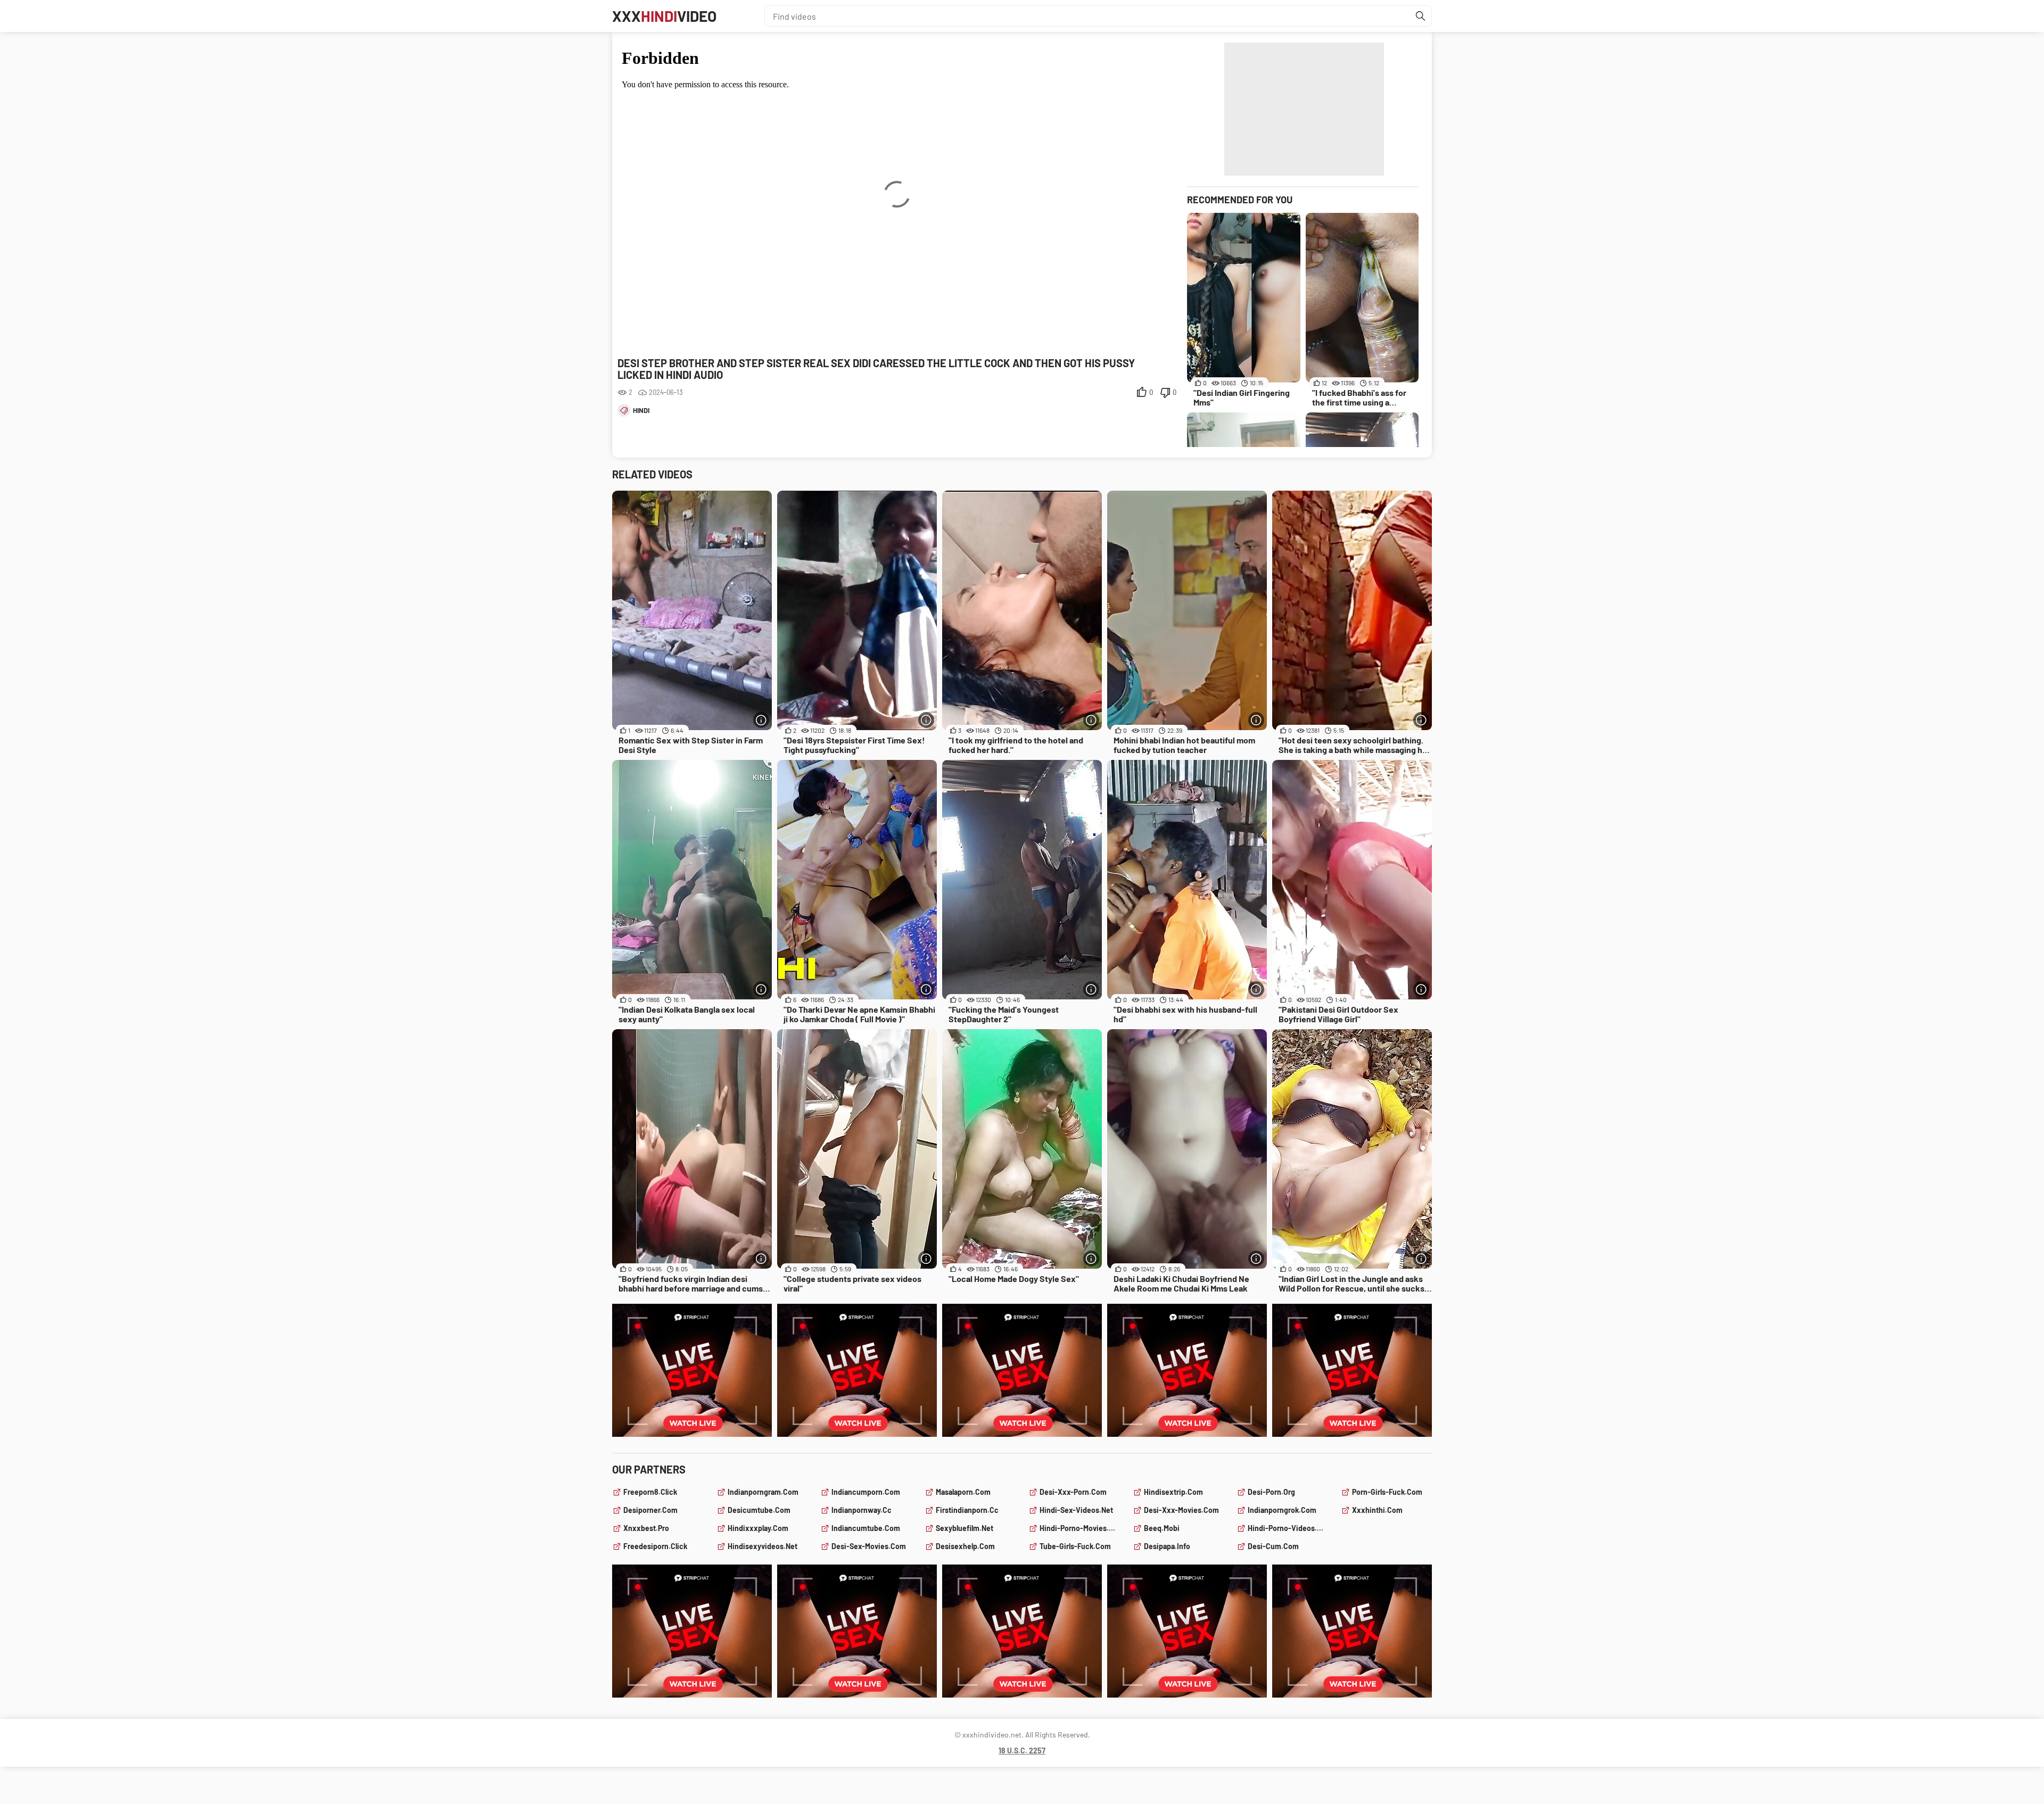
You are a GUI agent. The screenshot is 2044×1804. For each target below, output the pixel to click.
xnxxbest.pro (646, 1528)
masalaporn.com (963, 1492)
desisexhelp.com (965, 1546)
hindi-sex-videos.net (1076, 1510)
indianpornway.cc (862, 1510)
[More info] (761, 720)
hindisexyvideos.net (763, 1546)
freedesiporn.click (655, 1546)
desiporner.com (650, 1510)
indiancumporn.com (866, 1492)
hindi (641, 410)
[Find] (1421, 16)
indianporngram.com (763, 1492)
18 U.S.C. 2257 (1022, 1751)
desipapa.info (1167, 1546)
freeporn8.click (650, 1492)
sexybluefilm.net (965, 1528)
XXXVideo (664, 16)
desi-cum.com (1273, 1546)
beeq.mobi (1162, 1528)
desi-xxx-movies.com (1181, 1510)
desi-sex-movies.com (869, 1546)
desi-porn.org (1271, 1492)
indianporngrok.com (1282, 1510)
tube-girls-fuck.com (1075, 1546)
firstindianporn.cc (967, 1510)
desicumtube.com (759, 1510)
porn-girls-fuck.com (1387, 1492)
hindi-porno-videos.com (1288, 1528)
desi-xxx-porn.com (1073, 1492)
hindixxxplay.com (758, 1528)
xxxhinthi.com (1377, 1510)
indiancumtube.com (866, 1528)
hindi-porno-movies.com (1080, 1528)
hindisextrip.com (1173, 1492)
